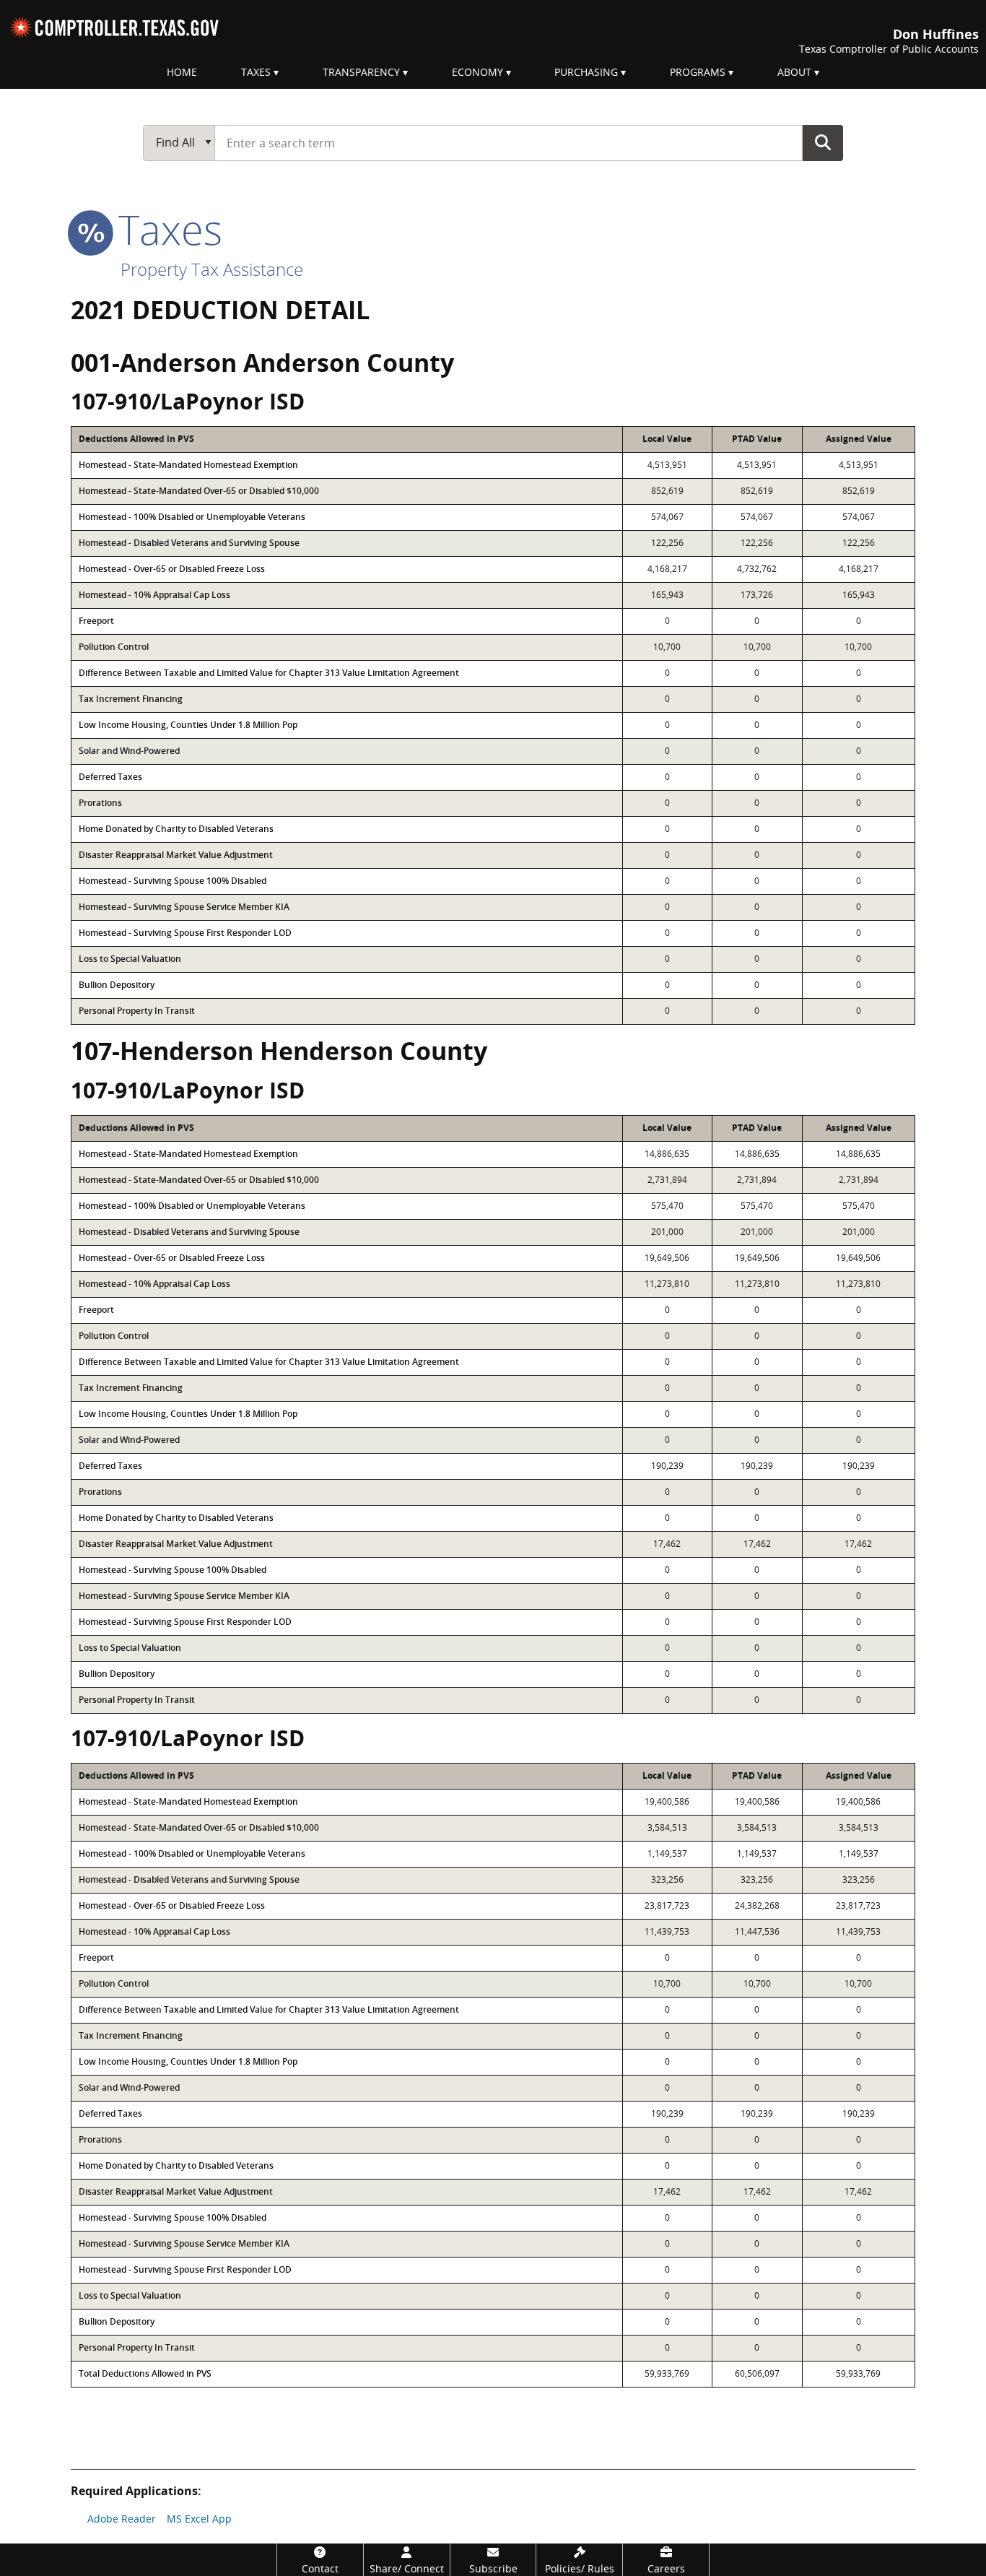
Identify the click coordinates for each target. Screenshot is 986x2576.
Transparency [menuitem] (361, 72)
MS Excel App (199, 2519)
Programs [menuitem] (698, 72)
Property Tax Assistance (212, 269)
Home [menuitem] (182, 72)
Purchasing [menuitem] (586, 72)
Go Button (823, 142)
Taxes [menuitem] (256, 72)
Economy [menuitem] (477, 72)
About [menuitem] (794, 72)
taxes (165, 229)
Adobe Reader (122, 2519)
